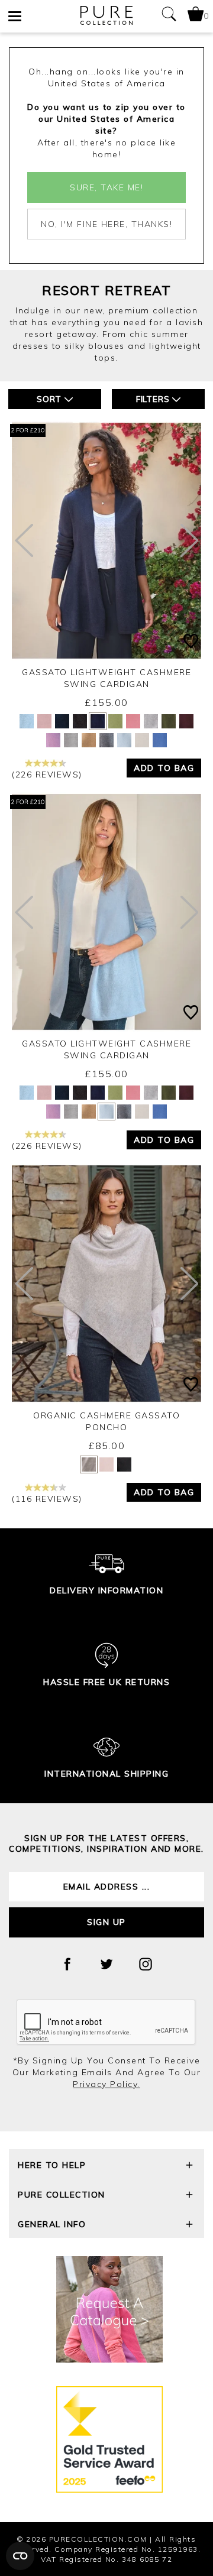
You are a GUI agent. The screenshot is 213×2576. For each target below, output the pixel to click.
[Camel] (89, 740)
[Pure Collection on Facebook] (67, 1964)
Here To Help (52, 2165)
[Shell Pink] (44, 721)
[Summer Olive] (115, 721)
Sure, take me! (106, 187)
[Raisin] (186, 721)
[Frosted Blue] (27, 721)
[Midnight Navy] (62, 721)
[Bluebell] (160, 740)
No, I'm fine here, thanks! (106, 224)
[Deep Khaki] (169, 721)
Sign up (106, 1922)
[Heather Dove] (71, 740)
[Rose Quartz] (53, 740)
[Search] (169, 16)
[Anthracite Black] (80, 721)
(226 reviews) (47, 775)
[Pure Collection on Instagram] (146, 1964)
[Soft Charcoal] (106, 740)
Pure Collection (62, 2195)
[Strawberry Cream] (133, 721)
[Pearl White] (142, 740)
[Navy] (98, 721)
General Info (52, 2224)
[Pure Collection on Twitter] (106, 1964)
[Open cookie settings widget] (20, 2556)
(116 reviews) (47, 1499)
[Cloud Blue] (124, 740)
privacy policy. (106, 2084)
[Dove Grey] (151, 721)
